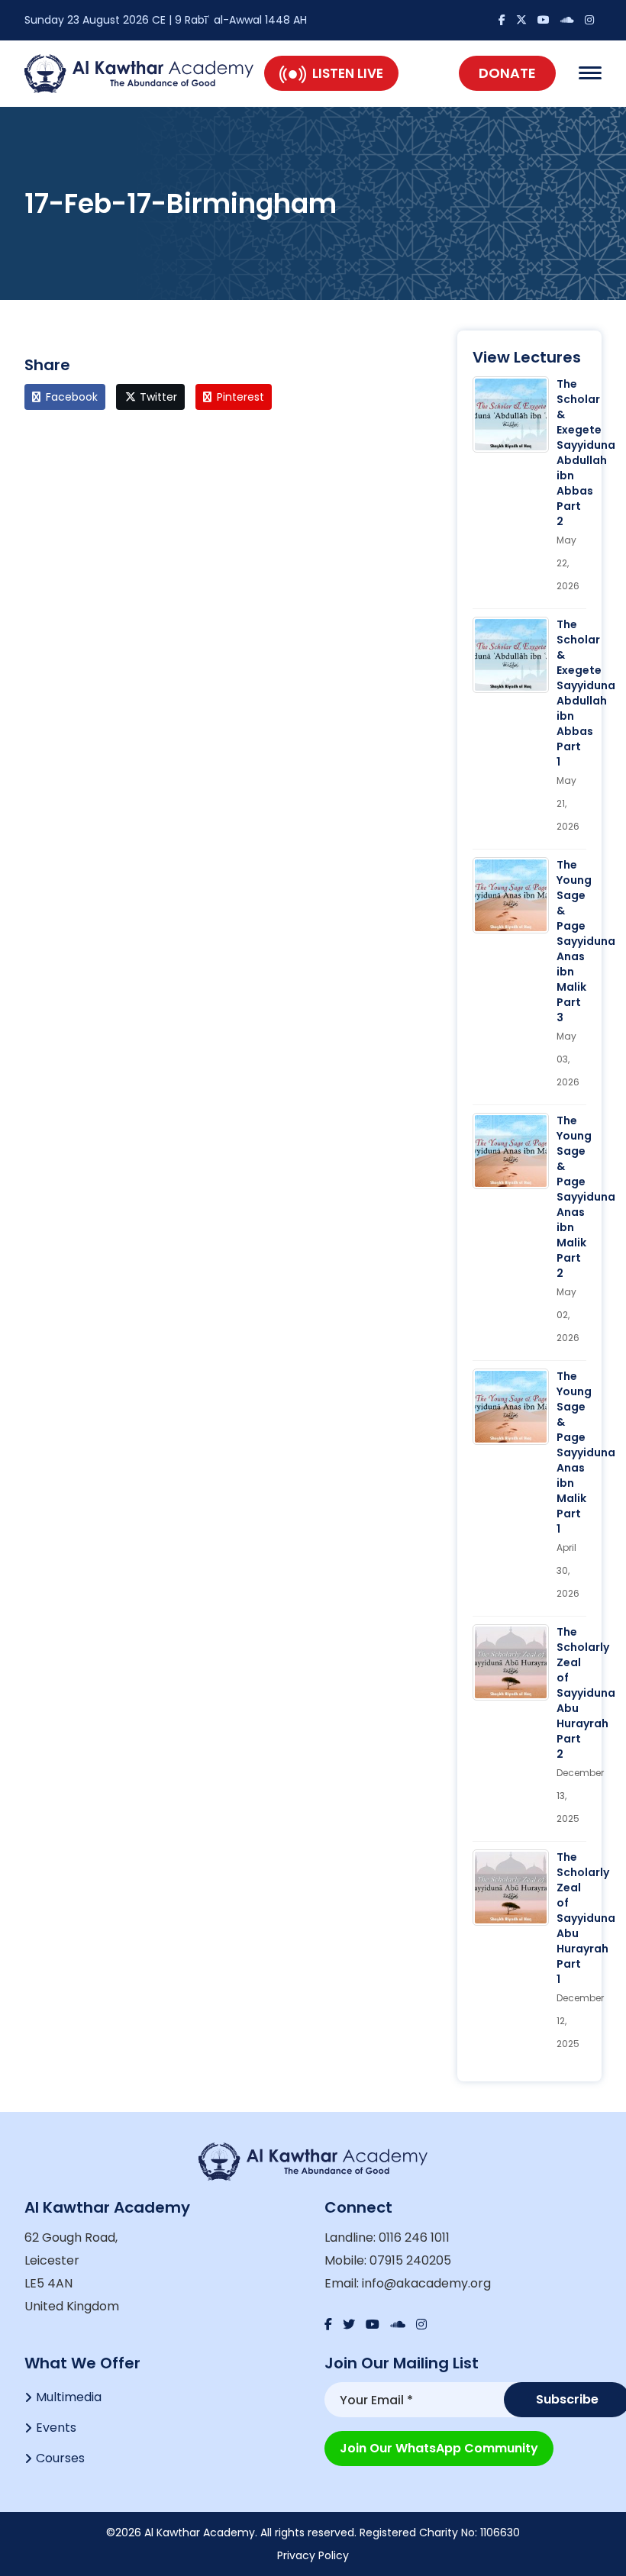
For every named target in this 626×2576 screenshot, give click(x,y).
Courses (60, 2458)
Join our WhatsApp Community (439, 2448)
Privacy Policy (313, 2555)
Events (56, 2428)
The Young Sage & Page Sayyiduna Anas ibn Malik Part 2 (586, 1197)
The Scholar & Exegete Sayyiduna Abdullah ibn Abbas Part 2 (586, 453)
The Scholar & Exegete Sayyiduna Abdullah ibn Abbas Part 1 (586, 693)
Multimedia (69, 2397)
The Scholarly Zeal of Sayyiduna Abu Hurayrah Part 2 (586, 1693)
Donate (507, 73)
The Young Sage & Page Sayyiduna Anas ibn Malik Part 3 (586, 941)
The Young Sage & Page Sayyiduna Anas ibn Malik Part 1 (586, 1452)
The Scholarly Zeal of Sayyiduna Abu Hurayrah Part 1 (586, 1918)
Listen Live (348, 73)
